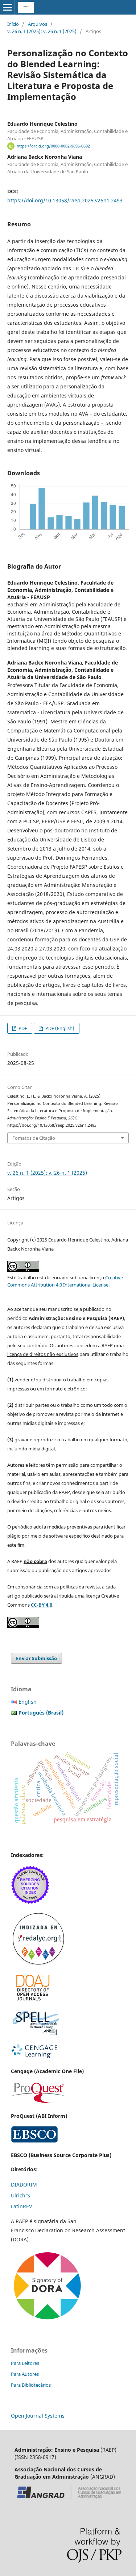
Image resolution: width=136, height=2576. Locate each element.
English (28, 1702)
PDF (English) (59, 1028)
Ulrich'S (20, 2195)
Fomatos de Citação (34, 1138)
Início (13, 24)
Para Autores (25, 2374)
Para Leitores (25, 2363)
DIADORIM (24, 2185)
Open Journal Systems (38, 2416)
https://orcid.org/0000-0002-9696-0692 (53, 146)
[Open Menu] (7, 7)
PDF (22, 1028)
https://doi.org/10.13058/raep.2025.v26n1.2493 (65, 200)
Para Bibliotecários (31, 2385)
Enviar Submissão (36, 1658)
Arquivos (38, 24)
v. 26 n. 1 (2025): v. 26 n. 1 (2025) (42, 31)
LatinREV (21, 2206)
